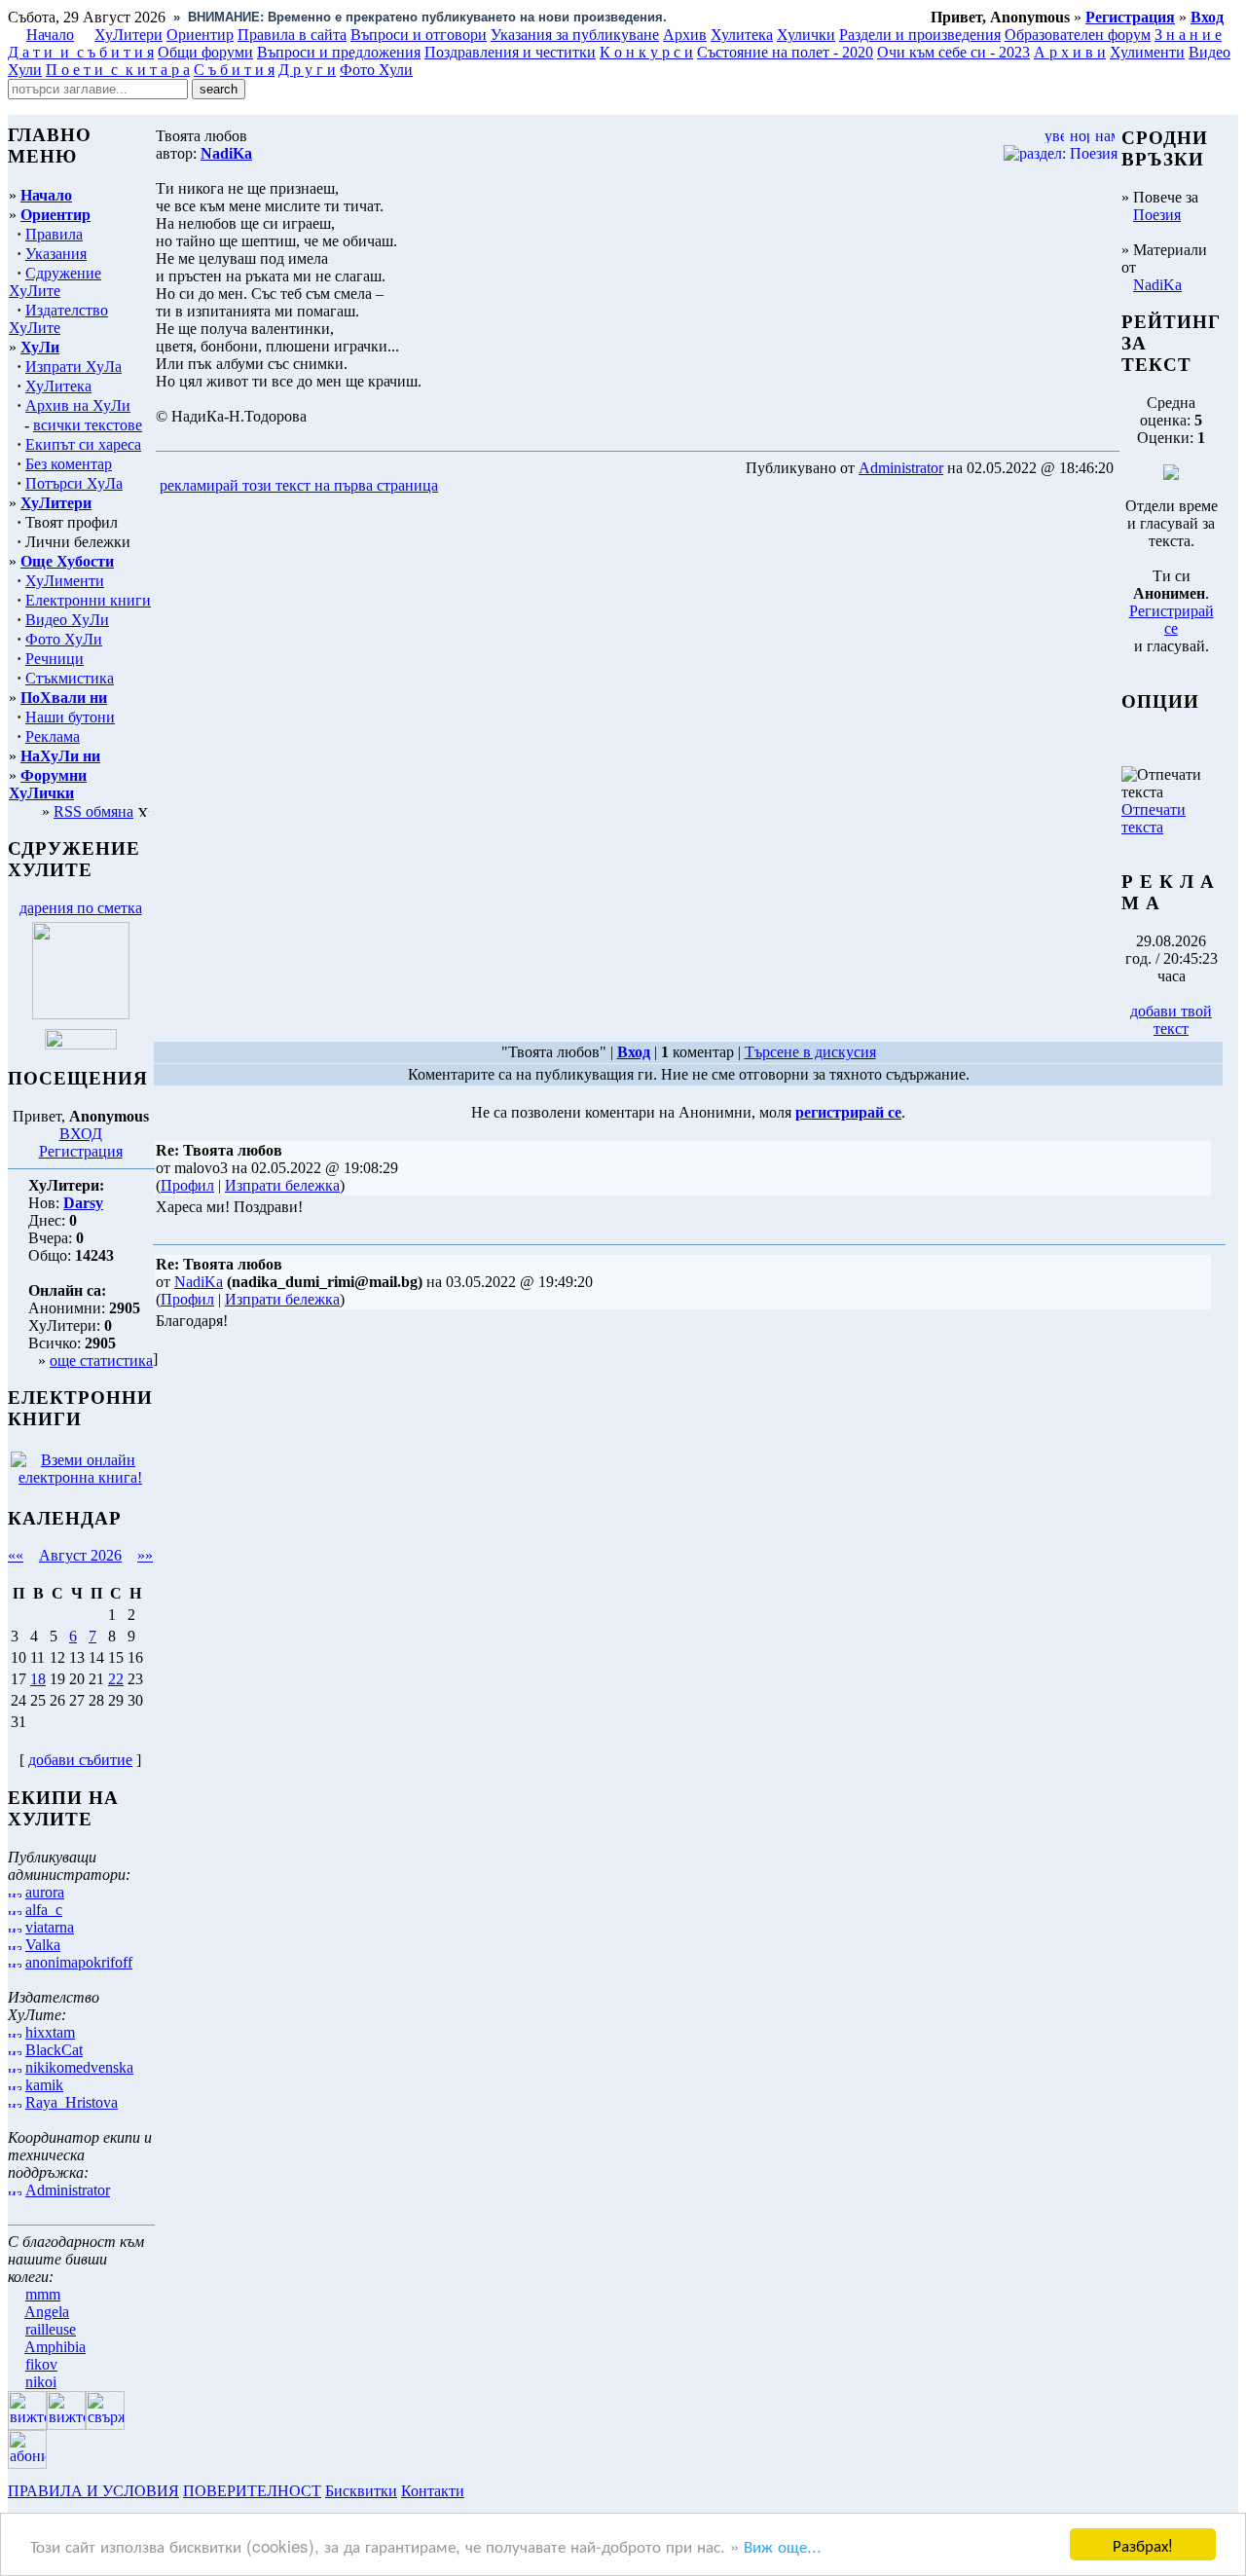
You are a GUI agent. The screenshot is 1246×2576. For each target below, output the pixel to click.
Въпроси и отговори (419, 35)
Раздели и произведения (920, 35)
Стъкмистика (70, 678)
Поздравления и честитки (510, 52)
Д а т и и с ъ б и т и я (81, 52)
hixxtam (50, 2032)
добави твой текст (1171, 1020)
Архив (685, 35)
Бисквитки (361, 2491)
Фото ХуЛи (64, 639)
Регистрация (81, 1151)
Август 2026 (80, 1555)
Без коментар (69, 464)
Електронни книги (88, 600)
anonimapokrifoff (79, 1962)
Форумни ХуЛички (48, 784)
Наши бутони (70, 717)
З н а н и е (1188, 35)
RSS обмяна (93, 811)
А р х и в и (1070, 52)
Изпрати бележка (282, 1185)
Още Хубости (67, 561)
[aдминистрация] (475, 2491)
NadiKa (1157, 285)
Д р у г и (307, 70)
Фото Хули (376, 70)
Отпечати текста (1154, 818)
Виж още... (783, 2545)
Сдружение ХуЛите (55, 282)
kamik (44, 2085)
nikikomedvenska (79, 2067)
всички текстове (88, 425)
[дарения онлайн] (81, 1044)
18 (38, 1679)
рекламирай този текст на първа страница (299, 485)
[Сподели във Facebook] (478, 486)
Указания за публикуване (575, 35)
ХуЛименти (65, 581)
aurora (45, 1892)
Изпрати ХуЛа (73, 367)
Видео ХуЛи (67, 620)
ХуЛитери (128, 35)
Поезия (1157, 215)
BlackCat (54, 2050)
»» (145, 1555)
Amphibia (55, 2347)
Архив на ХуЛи (78, 405)
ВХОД (81, 1134)
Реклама (53, 736)
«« (16, 1555)
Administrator (68, 2190)
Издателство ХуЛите (58, 319)
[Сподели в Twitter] (553, 486)
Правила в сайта (292, 35)
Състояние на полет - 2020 (785, 52)
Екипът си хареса (83, 444)
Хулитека (742, 35)
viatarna (50, 1927)
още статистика (101, 1361)
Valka (43, 1945)
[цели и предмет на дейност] (81, 1014)
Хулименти (1147, 52)
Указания (56, 254)
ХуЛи (40, 347)
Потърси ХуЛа (74, 483)
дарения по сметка (81, 908)
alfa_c (44, 1910)
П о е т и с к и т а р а (118, 70)
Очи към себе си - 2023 (953, 52)
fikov (41, 2364)
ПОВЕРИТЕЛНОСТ (252, 2491)
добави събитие (80, 1760)
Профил (187, 1185)
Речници (55, 659)
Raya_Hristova (72, 2102)
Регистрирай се (1172, 620)
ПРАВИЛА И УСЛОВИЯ (93, 2491)
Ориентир (55, 215)
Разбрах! (1143, 2544)
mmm (43, 2294)
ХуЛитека (58, 386)
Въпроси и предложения (339, 52)
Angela (47, 2312)
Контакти (433, 2491)
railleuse (51, 2329)
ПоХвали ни (64, 698)
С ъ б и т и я (234, 70)
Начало (50, 35)
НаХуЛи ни (60, 756)
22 (116, 1679)
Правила (54, 234)
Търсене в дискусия (810, 1052)
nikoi (41, 2382)
